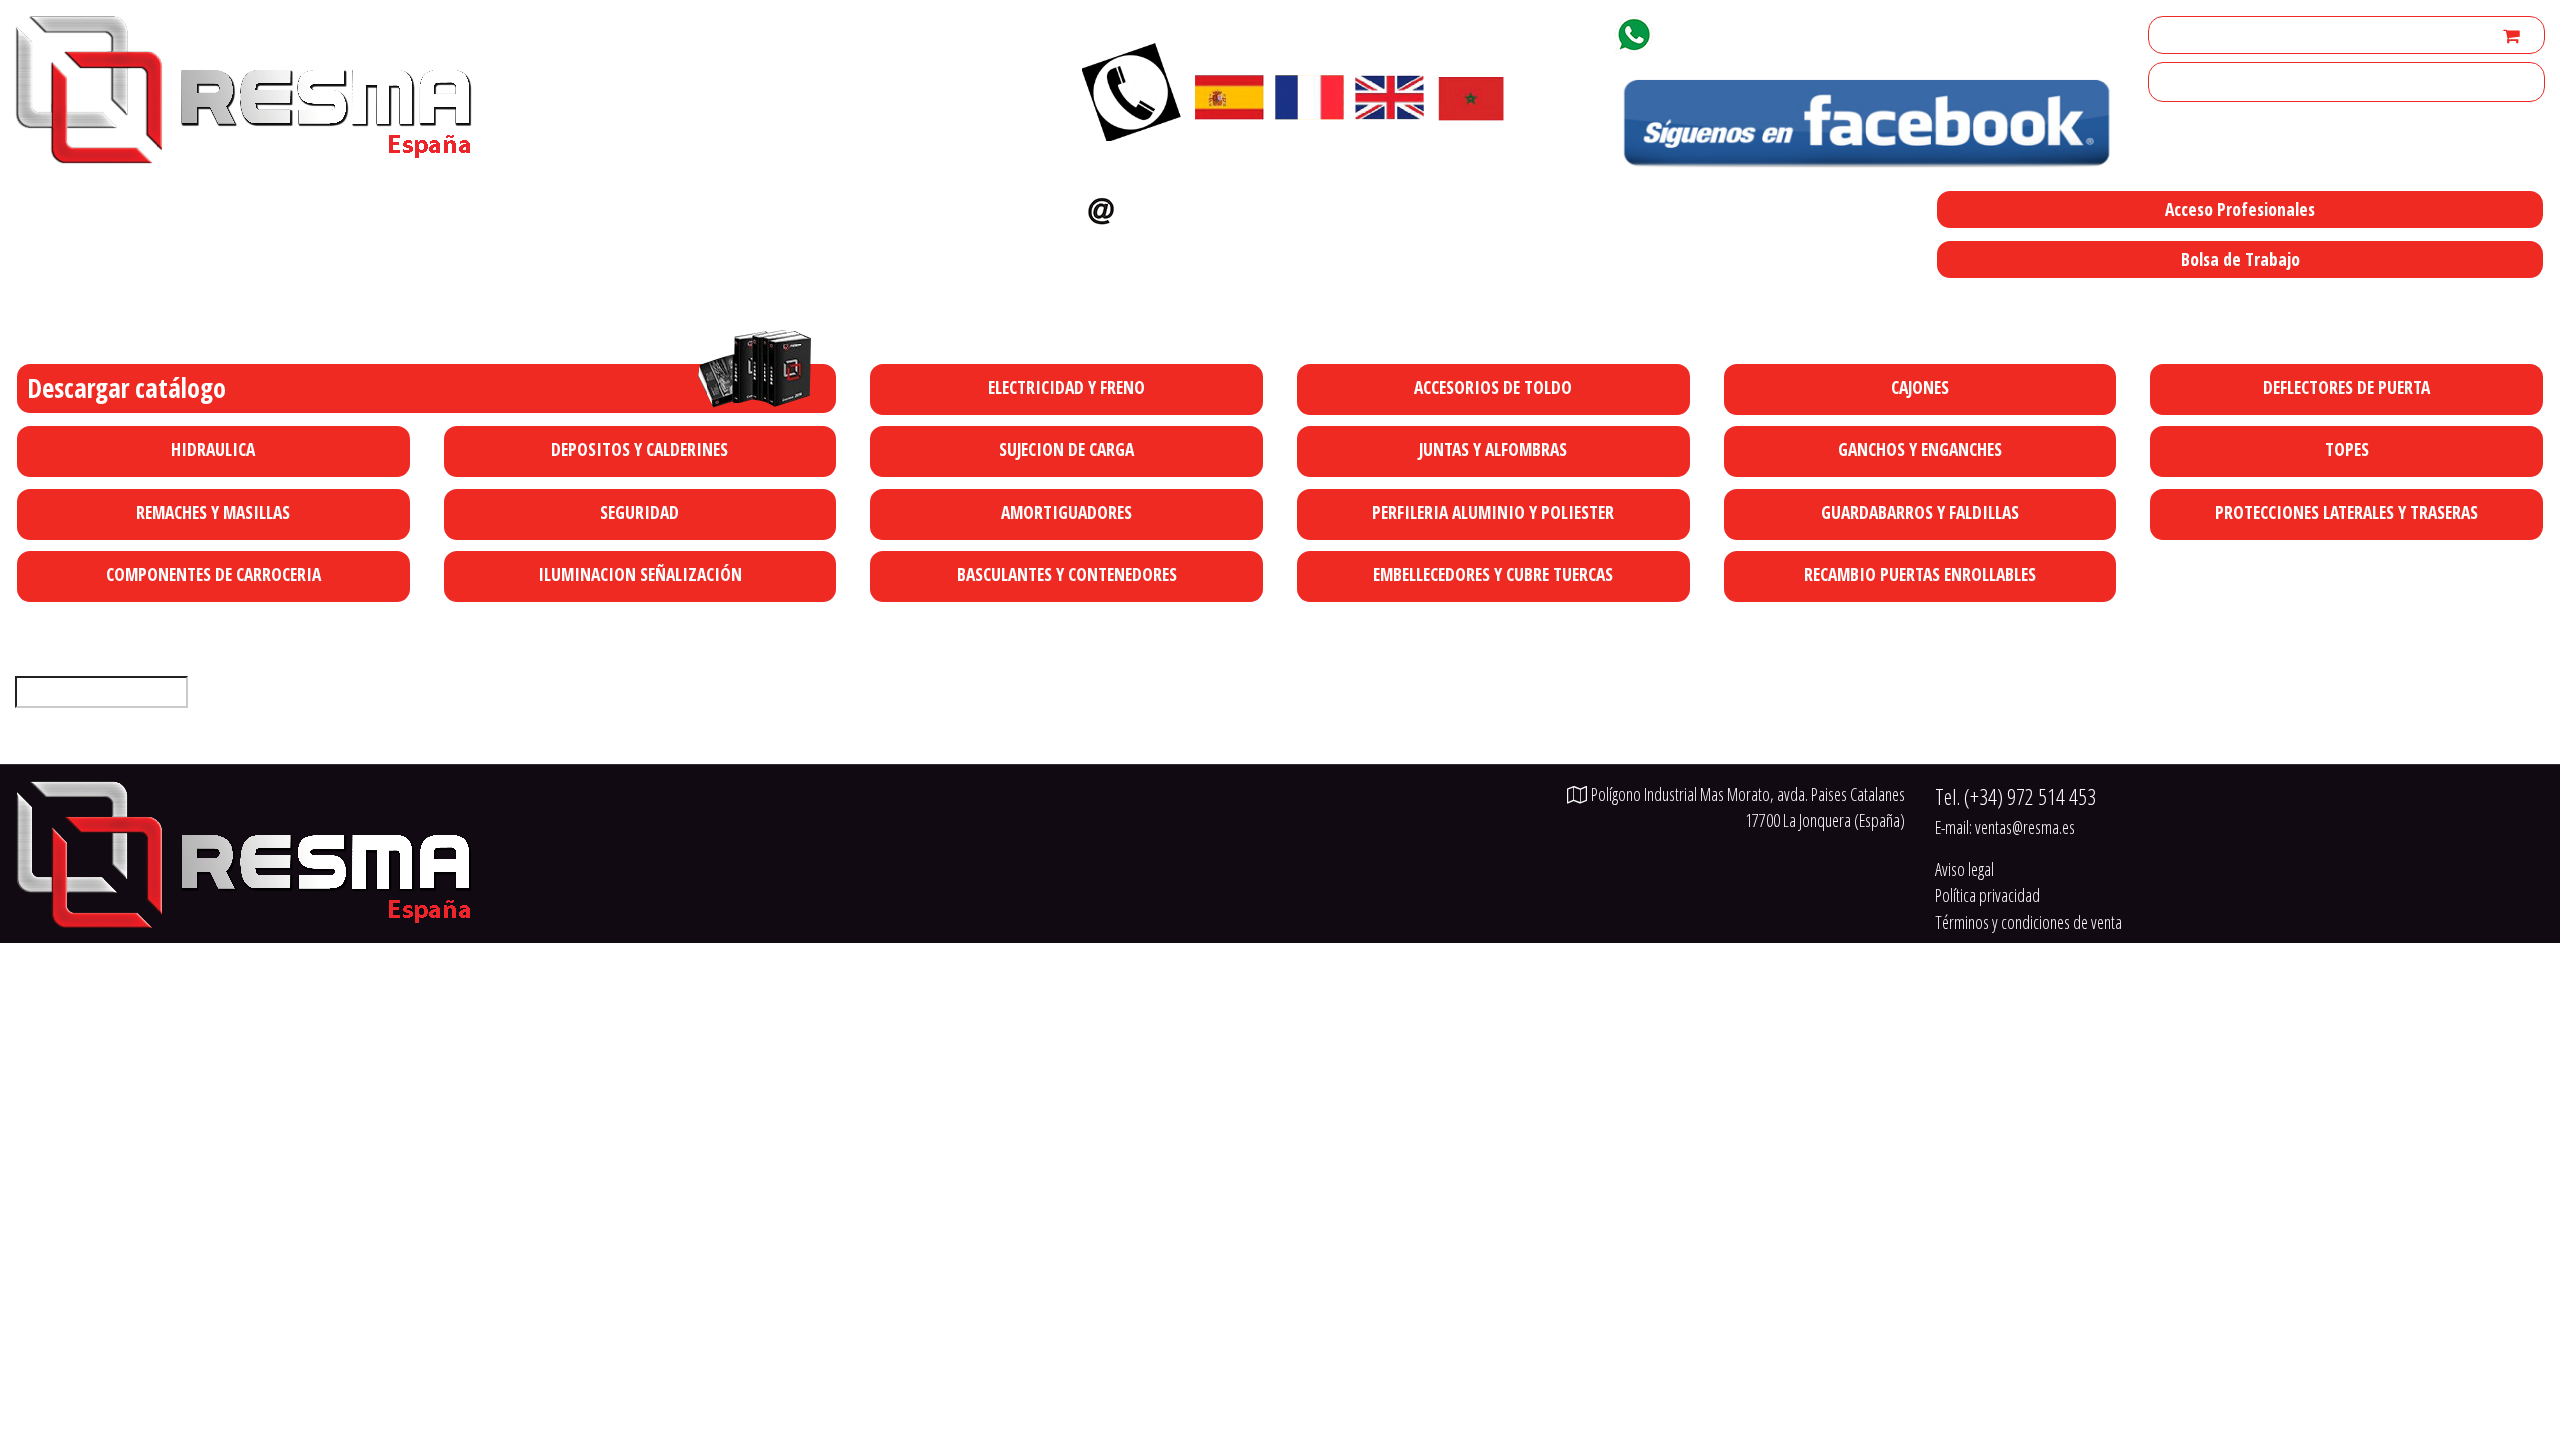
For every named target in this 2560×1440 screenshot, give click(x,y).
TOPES (2347, 449)
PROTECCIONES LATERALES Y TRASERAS (2346, 512)
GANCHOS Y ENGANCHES (1920, 449)
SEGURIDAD (639, 512)
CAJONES (1920, 387)
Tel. (2015, 796)
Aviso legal (1964, 869)
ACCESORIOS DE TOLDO (1493, 387)
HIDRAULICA (213, 449)
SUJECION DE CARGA (1066, 449)
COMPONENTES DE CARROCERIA (213, 574)
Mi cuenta (2186, 35)
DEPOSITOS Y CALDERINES (639, 449)
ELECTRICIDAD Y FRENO (1066, 387)
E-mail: (2005, 827)
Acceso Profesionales (2240, 209)
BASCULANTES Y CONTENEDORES (1067, 574)
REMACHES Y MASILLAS (213, 512)
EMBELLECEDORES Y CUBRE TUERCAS (1493, 574)
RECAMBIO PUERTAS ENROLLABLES (1920, 574)
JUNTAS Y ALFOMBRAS (1493, 449)
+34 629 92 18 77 (1733, 31)
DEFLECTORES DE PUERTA (2346, 387)
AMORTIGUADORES (1066, 512)
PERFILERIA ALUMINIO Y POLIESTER (1493, 512)
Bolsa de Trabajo (2240, 259)
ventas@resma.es (1208, 206)
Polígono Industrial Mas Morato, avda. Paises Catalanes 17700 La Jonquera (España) (1320, 301)
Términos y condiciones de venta (2028, 922)
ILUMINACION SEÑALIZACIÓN (640, 574)
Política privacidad (1987, 895)
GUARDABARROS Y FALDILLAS (1920, 512)
